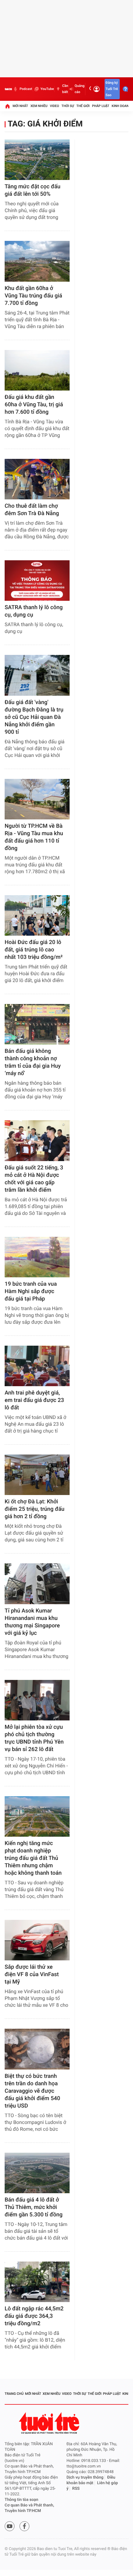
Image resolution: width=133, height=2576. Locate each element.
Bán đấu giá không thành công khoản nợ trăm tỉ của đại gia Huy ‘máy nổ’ (33, 1062)
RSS (76, 2489)
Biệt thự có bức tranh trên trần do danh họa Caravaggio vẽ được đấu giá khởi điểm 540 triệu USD (32, 2091)
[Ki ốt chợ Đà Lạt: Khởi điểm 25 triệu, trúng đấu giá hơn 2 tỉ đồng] (37, 1475)
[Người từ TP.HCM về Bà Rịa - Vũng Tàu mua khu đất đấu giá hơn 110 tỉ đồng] (37, 799)
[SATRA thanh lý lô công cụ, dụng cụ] (37, 581)
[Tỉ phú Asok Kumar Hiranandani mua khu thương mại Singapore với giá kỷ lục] (37, 1584)
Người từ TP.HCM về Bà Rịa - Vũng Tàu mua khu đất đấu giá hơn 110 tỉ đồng (34, 837)
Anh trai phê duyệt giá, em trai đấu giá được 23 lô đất (34, 1400)
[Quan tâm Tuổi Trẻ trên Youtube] (10, 2526)
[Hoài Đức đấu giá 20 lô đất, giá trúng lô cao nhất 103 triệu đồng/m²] (37, 915)
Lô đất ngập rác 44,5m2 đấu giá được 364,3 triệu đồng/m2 (34, 2316)
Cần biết (65, 89)
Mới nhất (20, 106)
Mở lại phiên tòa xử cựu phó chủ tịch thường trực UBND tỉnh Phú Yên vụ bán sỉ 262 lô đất (34, 1738)
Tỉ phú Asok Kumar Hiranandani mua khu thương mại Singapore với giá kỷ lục (32, 1622)
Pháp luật (101, 106)
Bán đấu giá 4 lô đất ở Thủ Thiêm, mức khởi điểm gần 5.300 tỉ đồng (34, 2207)
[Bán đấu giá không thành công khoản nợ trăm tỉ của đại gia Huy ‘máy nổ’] (37, 1024)
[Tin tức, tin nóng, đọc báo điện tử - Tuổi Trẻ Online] (8, 89)
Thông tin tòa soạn (21, 2500)
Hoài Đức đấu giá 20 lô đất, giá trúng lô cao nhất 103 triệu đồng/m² (34, 950)
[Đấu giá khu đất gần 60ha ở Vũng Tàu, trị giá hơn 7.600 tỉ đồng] (37, 370)
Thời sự (68, 106)
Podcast (26, 89)
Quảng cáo (79, 89)
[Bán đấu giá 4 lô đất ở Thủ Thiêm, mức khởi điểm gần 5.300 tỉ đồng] (37, 2173)
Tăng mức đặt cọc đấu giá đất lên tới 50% (32, 190)
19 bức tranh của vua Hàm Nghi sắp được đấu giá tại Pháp (31, 1291)
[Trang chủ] (7, 106)
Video (54, 106)
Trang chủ (14, 2394)
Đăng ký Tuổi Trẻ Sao (112, 89)
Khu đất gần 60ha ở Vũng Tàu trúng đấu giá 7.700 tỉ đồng (33, 296)
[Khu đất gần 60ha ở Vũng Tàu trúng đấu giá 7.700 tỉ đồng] (37, 261)
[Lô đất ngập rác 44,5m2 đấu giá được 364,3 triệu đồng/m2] (37, 2282)
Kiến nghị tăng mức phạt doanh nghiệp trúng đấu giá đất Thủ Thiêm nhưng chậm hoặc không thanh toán (33, 1858)
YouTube (47, 89)
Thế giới (83, 106)
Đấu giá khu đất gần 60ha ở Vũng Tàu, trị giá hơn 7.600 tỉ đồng (34, 405)
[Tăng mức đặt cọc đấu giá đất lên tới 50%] (37, 160)
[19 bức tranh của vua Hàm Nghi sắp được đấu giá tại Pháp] (37, 1257)
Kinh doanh (121, 106)
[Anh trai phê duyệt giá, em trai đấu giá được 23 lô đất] (37, 1366)
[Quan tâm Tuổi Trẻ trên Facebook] (24, 2526)
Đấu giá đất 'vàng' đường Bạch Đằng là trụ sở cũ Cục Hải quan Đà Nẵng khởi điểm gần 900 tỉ (34, 717)
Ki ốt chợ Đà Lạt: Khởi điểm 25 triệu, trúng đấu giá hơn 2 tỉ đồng (34, 1509)
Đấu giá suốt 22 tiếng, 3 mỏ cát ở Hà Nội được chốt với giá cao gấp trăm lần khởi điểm (34, 1179)
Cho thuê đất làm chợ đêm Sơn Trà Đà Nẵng (32, 510)
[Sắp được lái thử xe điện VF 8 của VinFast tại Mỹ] (37, 1940)
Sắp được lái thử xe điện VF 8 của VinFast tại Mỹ (32, 1974)
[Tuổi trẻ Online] (50, 2423)
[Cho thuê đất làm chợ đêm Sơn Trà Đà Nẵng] (37, 479)
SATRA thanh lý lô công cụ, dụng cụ (34, 611)
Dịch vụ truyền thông (85, 2478)
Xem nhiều (39, 106)
